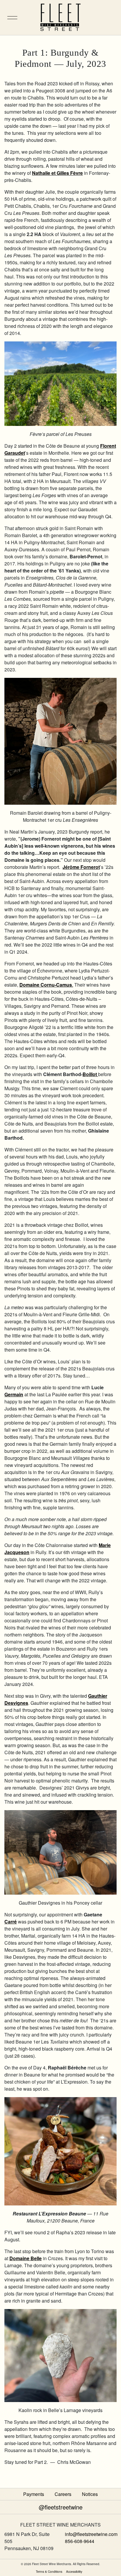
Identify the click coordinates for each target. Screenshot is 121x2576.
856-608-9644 (80, 2541)
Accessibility (74, 2571)
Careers (63, 2494)
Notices (90, 2494)
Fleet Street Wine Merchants (60, 18)
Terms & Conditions (49, 2571)
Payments (34, 2494)
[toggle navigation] (9, 18)
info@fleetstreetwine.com (91, 2534)
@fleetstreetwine (61, 2507)
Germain (14, 1394)
